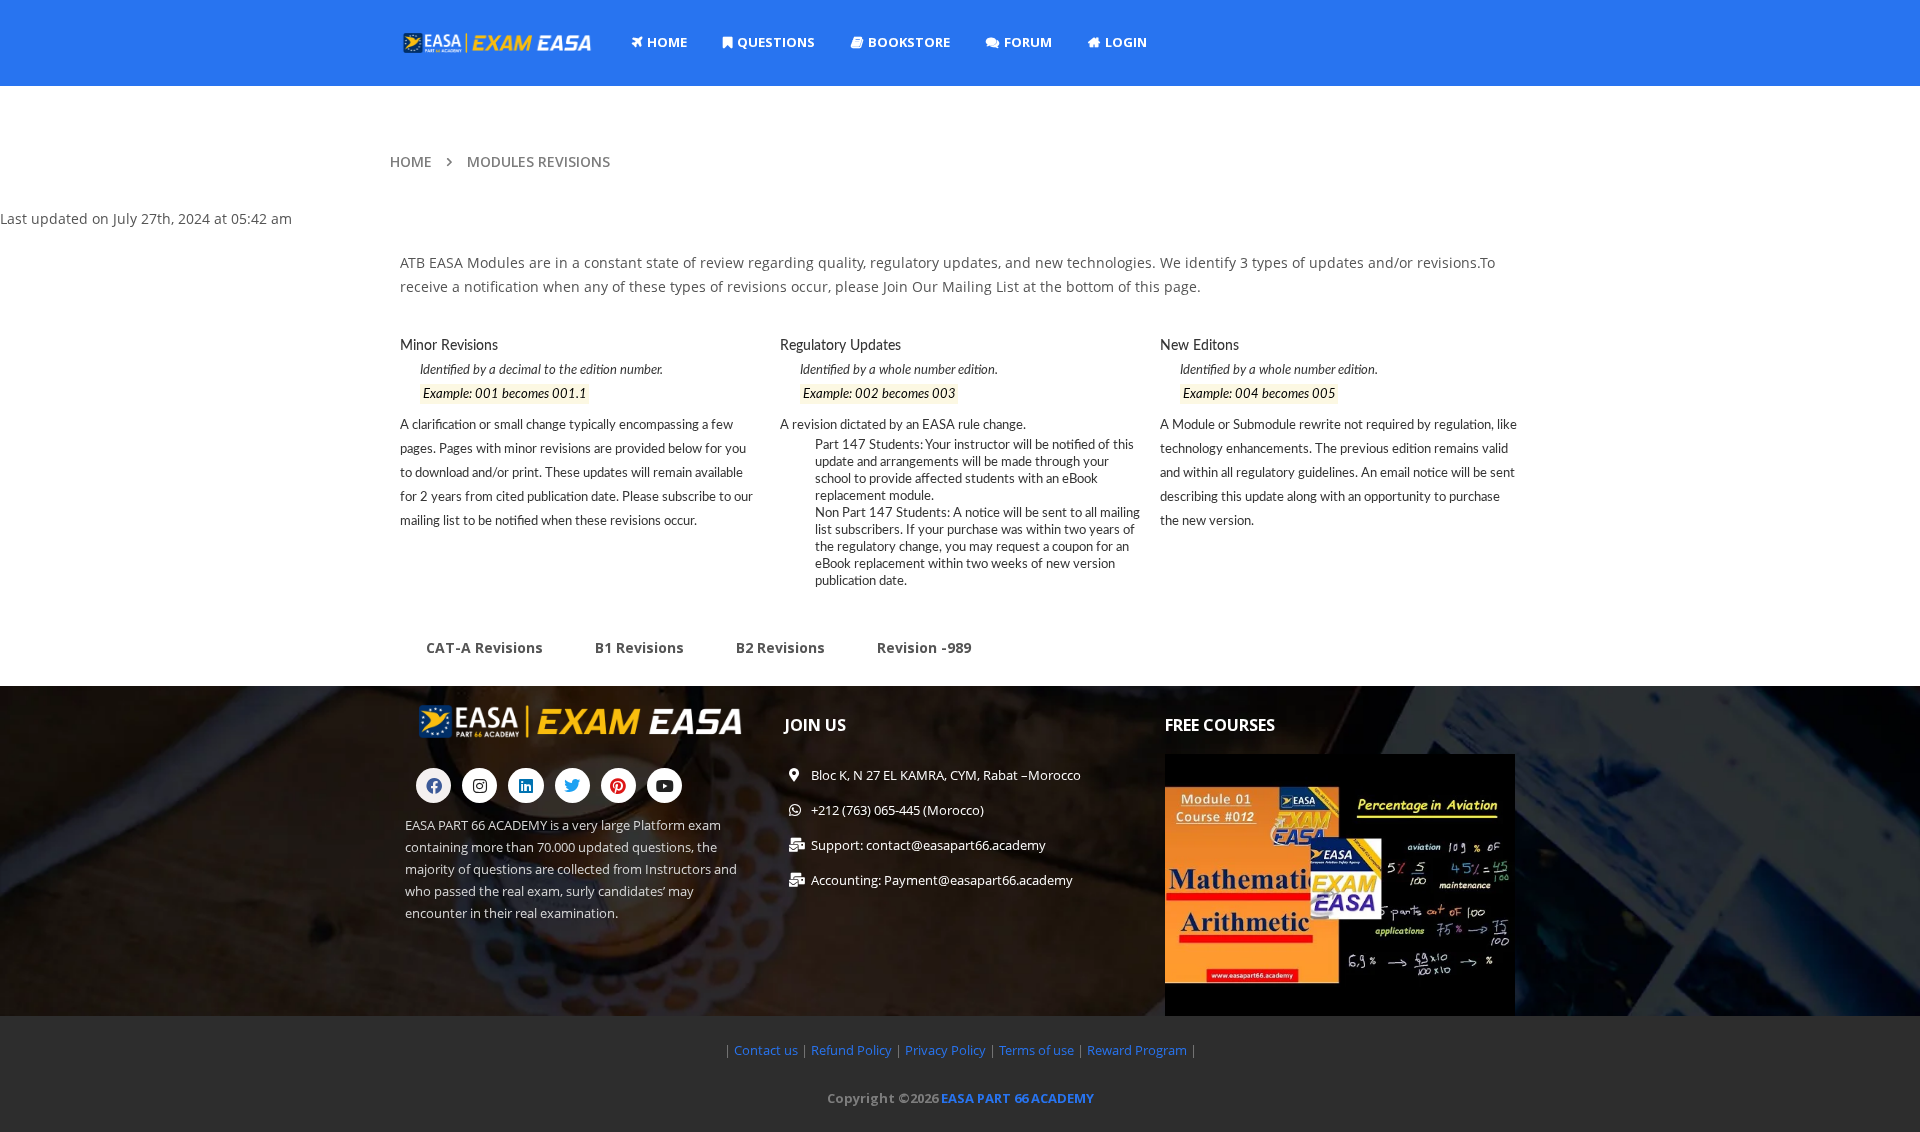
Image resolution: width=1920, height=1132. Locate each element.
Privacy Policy (945, 1050)
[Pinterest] (618, 785)
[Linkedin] (525, 785)
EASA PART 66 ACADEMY (1017, 1098)
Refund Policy (850, 1050)
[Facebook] (433, 785)
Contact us (766, 1050)
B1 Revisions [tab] (639, 647)
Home (411, 161)
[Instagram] (479, 785)
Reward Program (1138, 1050)
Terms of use (1038, 1050)
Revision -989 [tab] (924, 647)
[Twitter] (572, 785)
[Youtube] (664, 785)
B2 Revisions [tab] (780, 647)
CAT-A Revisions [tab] (484, 647)
